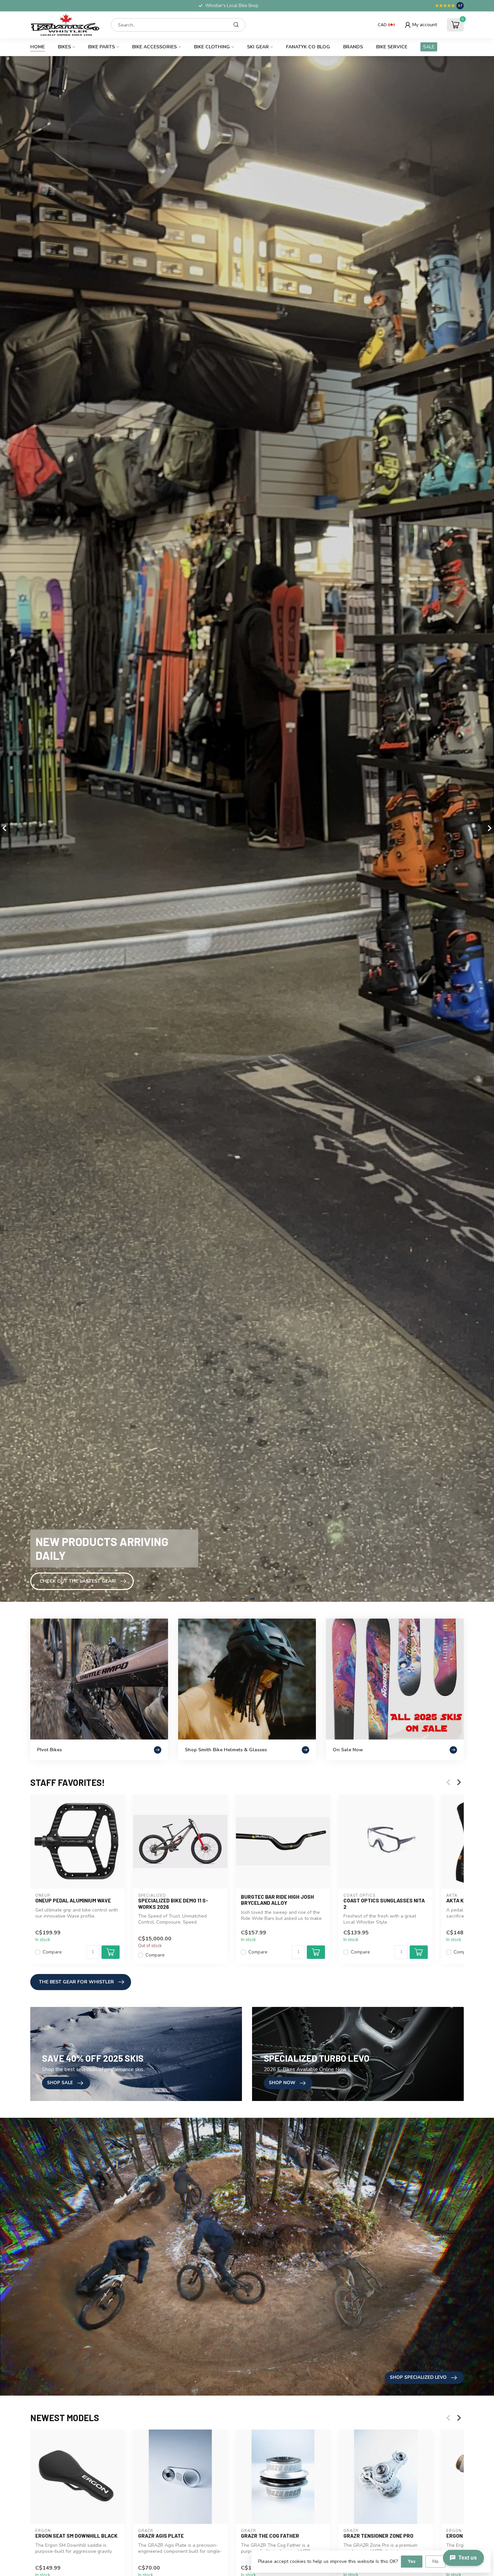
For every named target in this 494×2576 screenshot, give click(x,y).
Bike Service (392, 47)
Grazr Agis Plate (161, 2536)
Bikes (64, 47)
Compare (52, 1952)
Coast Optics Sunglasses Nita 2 (384, 1903)
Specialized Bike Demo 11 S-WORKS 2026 (173, 1903)
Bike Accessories (154, 47)
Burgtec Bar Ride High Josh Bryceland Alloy (277, 1900)
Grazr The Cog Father (270, 2536)
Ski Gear (258, 47)
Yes (412, 2561)
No (436, 2561)
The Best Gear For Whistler (76, 1982)
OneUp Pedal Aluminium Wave (73, 1900)
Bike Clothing (212, 47)
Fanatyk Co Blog (308, 47)
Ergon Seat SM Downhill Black (76, 2536)
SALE (429, 47)
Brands (353, 47)
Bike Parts (101, 47)
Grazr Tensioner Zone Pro (378, 2536)
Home (37, 47)
